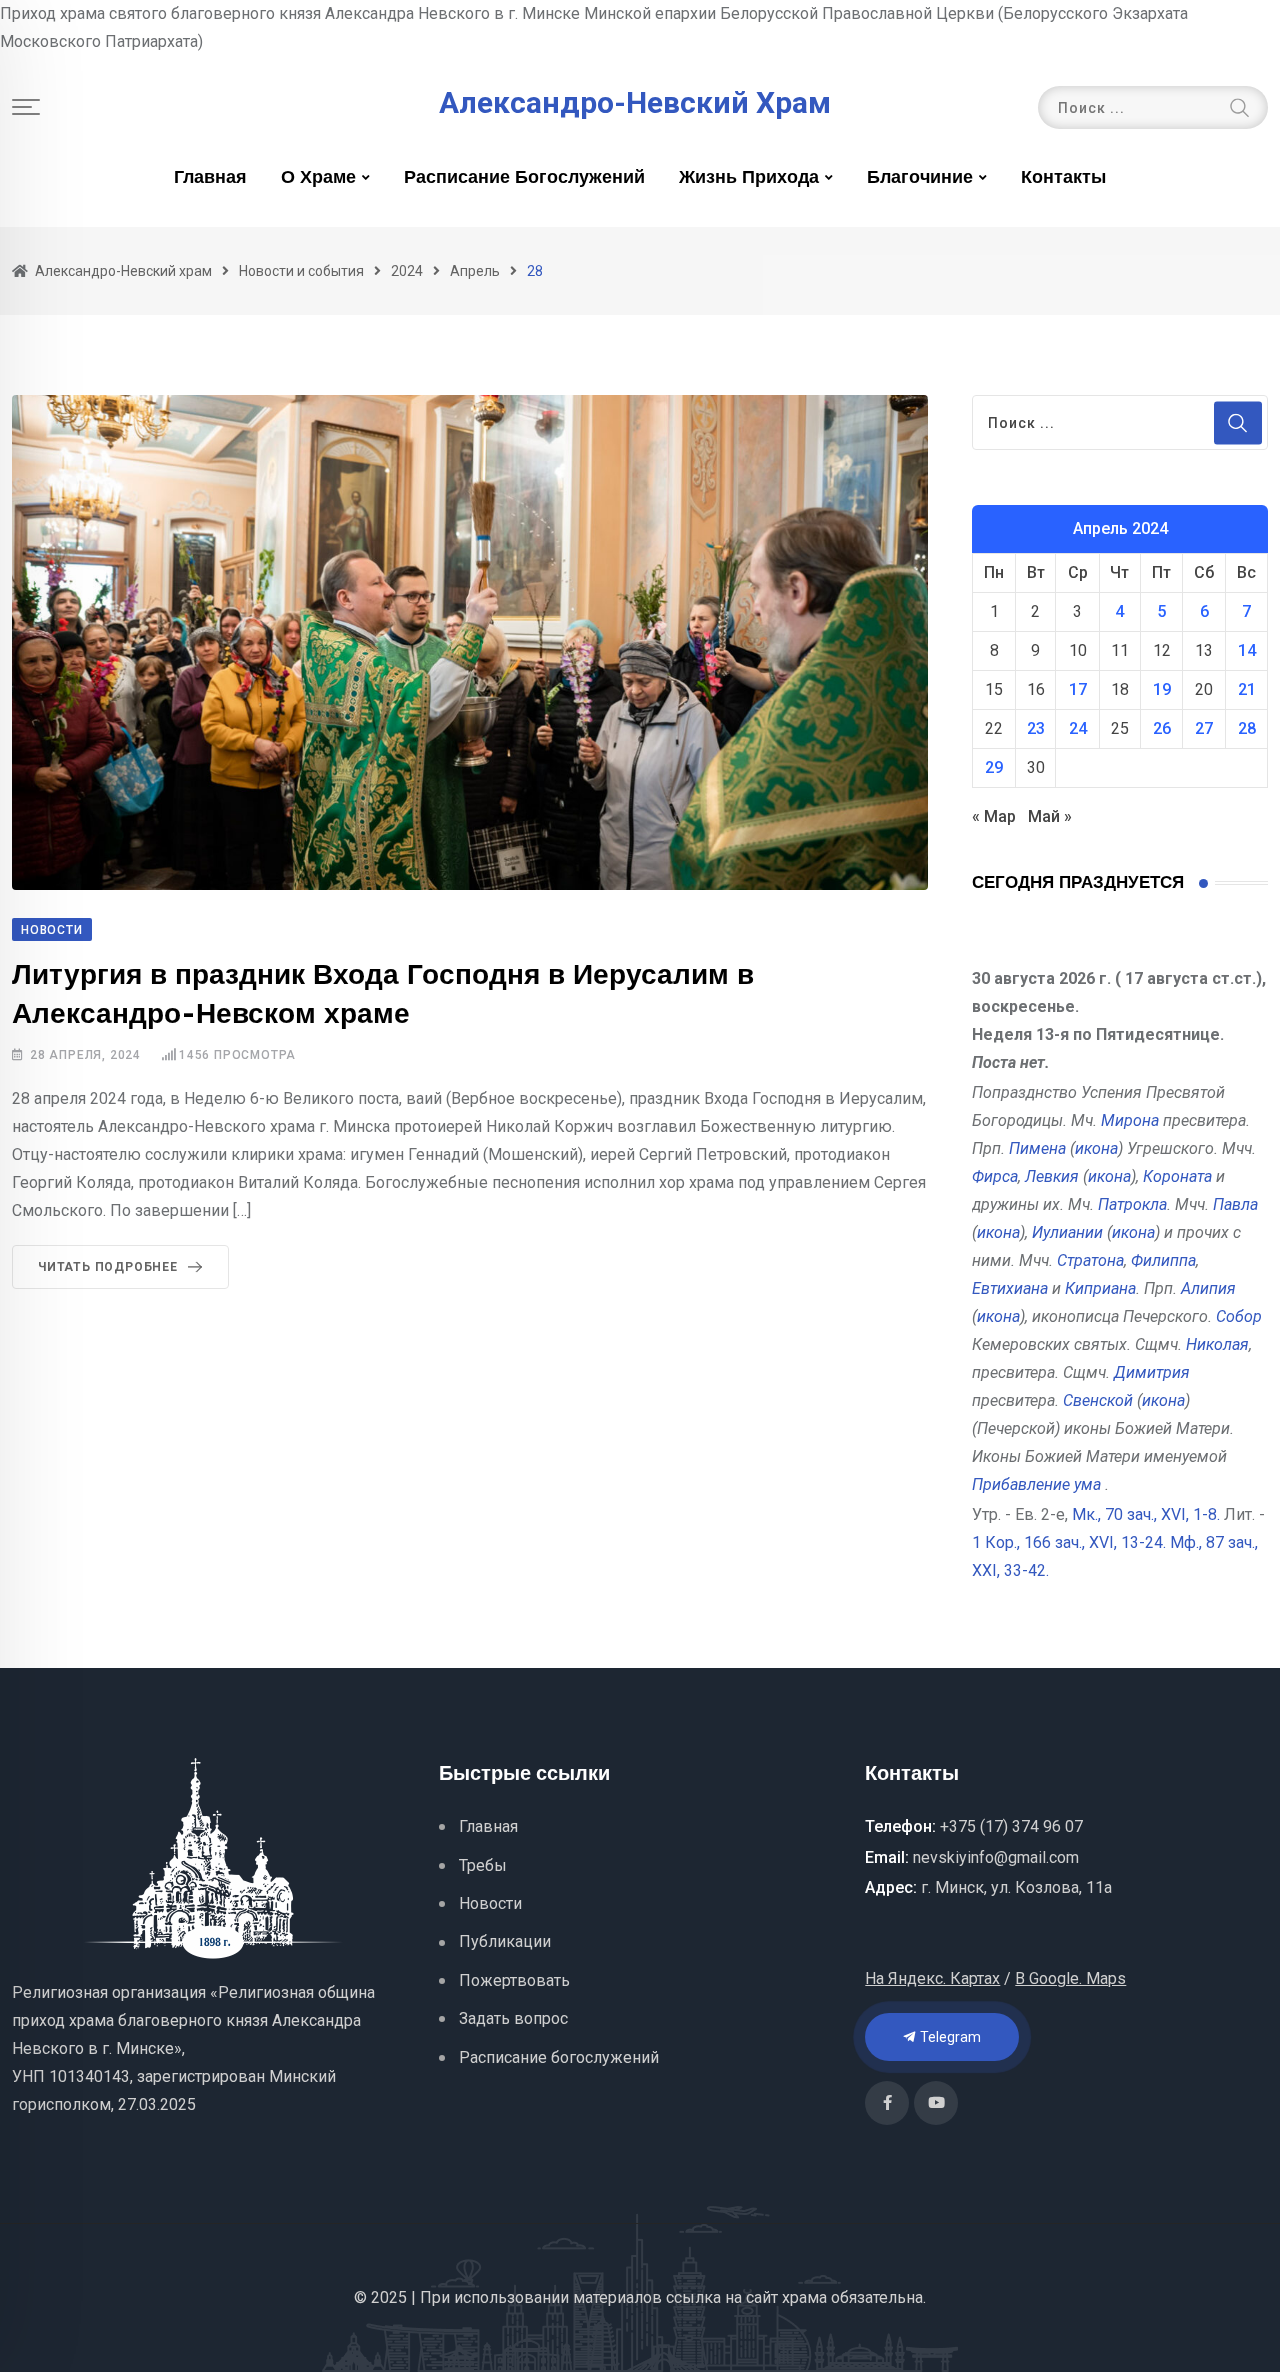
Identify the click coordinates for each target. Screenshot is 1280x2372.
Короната (1177, 1176)
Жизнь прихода (749, 178)
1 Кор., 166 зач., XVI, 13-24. (1069, 1542)
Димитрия (1152, 1372)
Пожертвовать (514, 1980)
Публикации (505, 1941)
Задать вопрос (513, 2018)
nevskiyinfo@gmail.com (996, 1857)
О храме (318, 178)
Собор (1239, 1316)
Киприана (1100, 1288)
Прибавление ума (1036, 1484)
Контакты (1063, 178)
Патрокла (1132, 1204)
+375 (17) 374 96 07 (1011, 1826)
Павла (1235, 1204)
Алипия (1208, 1288)
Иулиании (1067, 1232)
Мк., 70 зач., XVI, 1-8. (1146, 1514)
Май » (1050, 816)
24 (1078, 728)
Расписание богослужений (524, 178)
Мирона (1130, 1120)
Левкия (1052, 1176)
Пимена (1037, 1148)
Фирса (995, 1176)
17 (1078, 689)
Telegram (949, 2037)
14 (1247, 650)
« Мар (994, 816)
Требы (483, 1865)
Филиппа (1163, 1260)
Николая (1217, 1344)
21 (1247, 689)
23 (1036, 728)
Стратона (1090, 1260)
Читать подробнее (108, 1267)
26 (1162, 728)
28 (1247, 728)
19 (1162, 689)
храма (804, 2297)
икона (1096, 1148)
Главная (210, 178)
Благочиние (920, 178)
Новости (490, 1903)
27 (1204, 728)
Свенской (1098, 1400)
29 (994, 767)
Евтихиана (1010, 1288)
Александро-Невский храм (635, 103)
